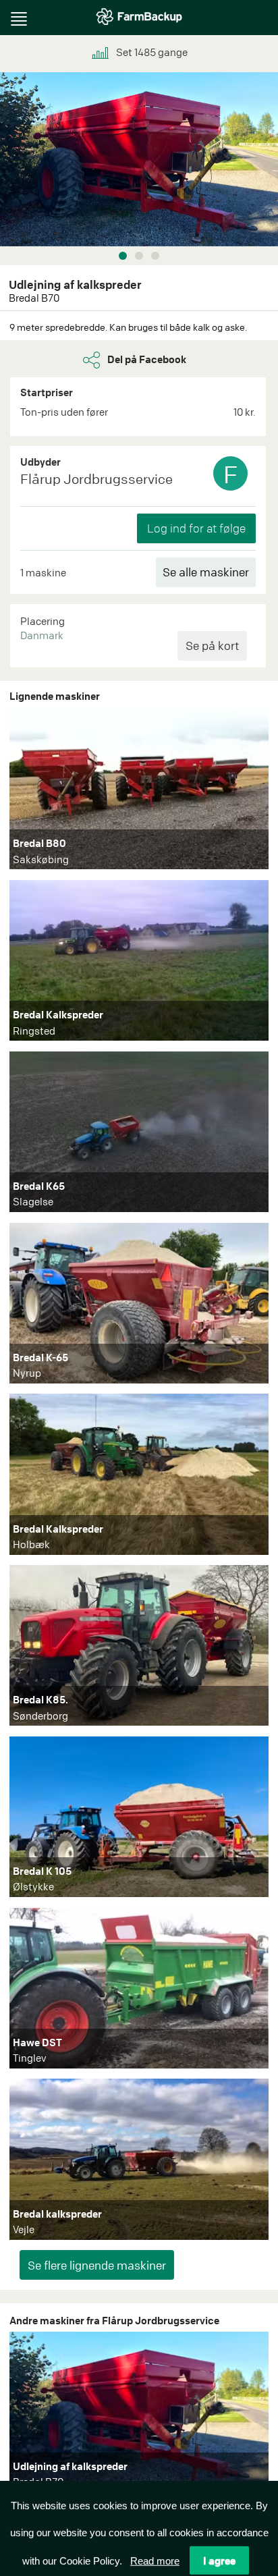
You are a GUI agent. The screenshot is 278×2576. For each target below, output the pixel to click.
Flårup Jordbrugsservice (96, 479)
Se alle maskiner (206, 572)
